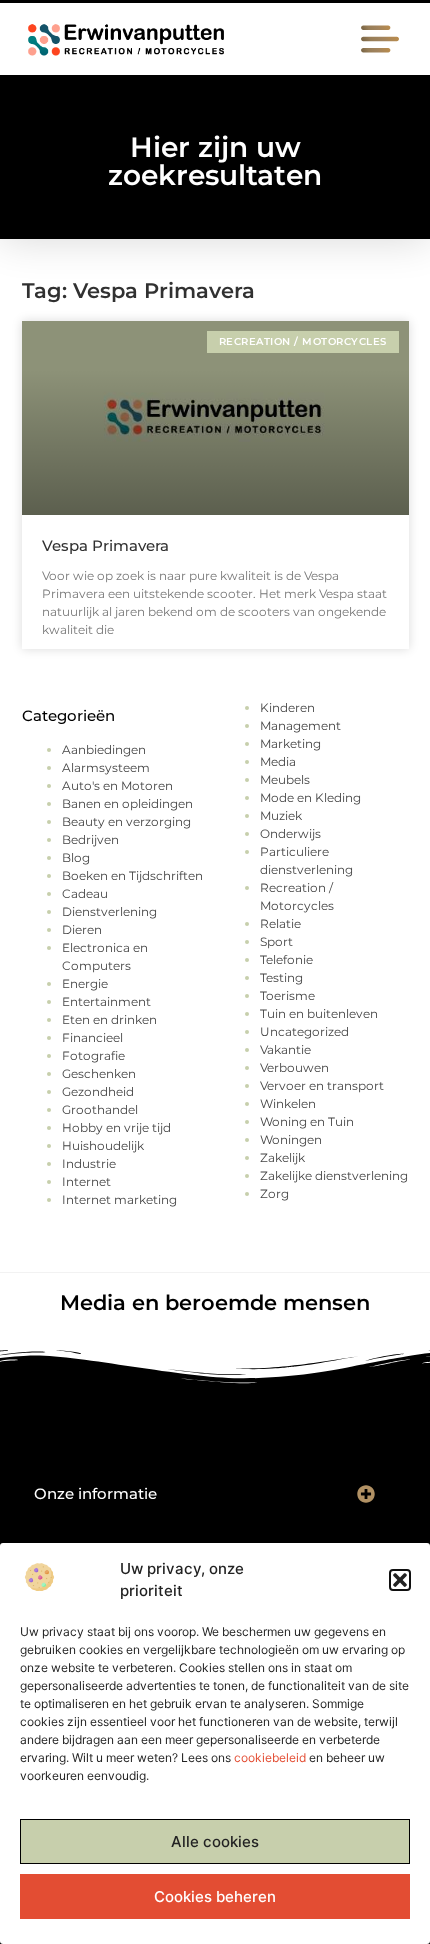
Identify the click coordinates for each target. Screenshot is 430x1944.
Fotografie (93, 1055)
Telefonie (286, 959)
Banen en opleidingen (127, 803)
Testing (281, 977)
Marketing (290, 743)
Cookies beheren (215, 1896)
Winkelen (288, 1103)
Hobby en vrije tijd (116, 1127)
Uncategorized (304, 1031)
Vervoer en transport (322, 1085)
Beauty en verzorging (126, 821)
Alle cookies (215, 1841)
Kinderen (287, 707)
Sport (276, 941)
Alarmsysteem (106, 767)
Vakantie (285, 1049)
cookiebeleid (270, 1757)
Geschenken (99, 1073)
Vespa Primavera (105, 545)
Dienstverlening (109, 911)
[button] (400, 1580)
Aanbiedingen (104, 749)
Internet (86, 1181)
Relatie (280, 923)
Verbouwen (294, 1067)
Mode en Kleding (310, 797)
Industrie (89, 1163)
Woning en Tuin (307, 1121)
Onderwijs (290, 833)
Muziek (281, 815)
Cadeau (85, 893)
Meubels (285, 779)
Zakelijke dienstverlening (334, 1175)
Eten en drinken (109, 1019)
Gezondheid (98, 1091)
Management (300, 725)
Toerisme (287, 995)
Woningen (291, 1139)
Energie (85, 983)
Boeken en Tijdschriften (132, 875)
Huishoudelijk (103, 1145)
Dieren (82, 929)
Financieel (92, 1037)
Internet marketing (119, 1199)
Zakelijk (282, 1157)
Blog (76, 857)
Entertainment (106, 1001)
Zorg (274, 1193)
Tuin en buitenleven (319, 1013)
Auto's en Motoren (117, 785)
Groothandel (100, 1109)
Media (278, 761)
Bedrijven (90, 839)
